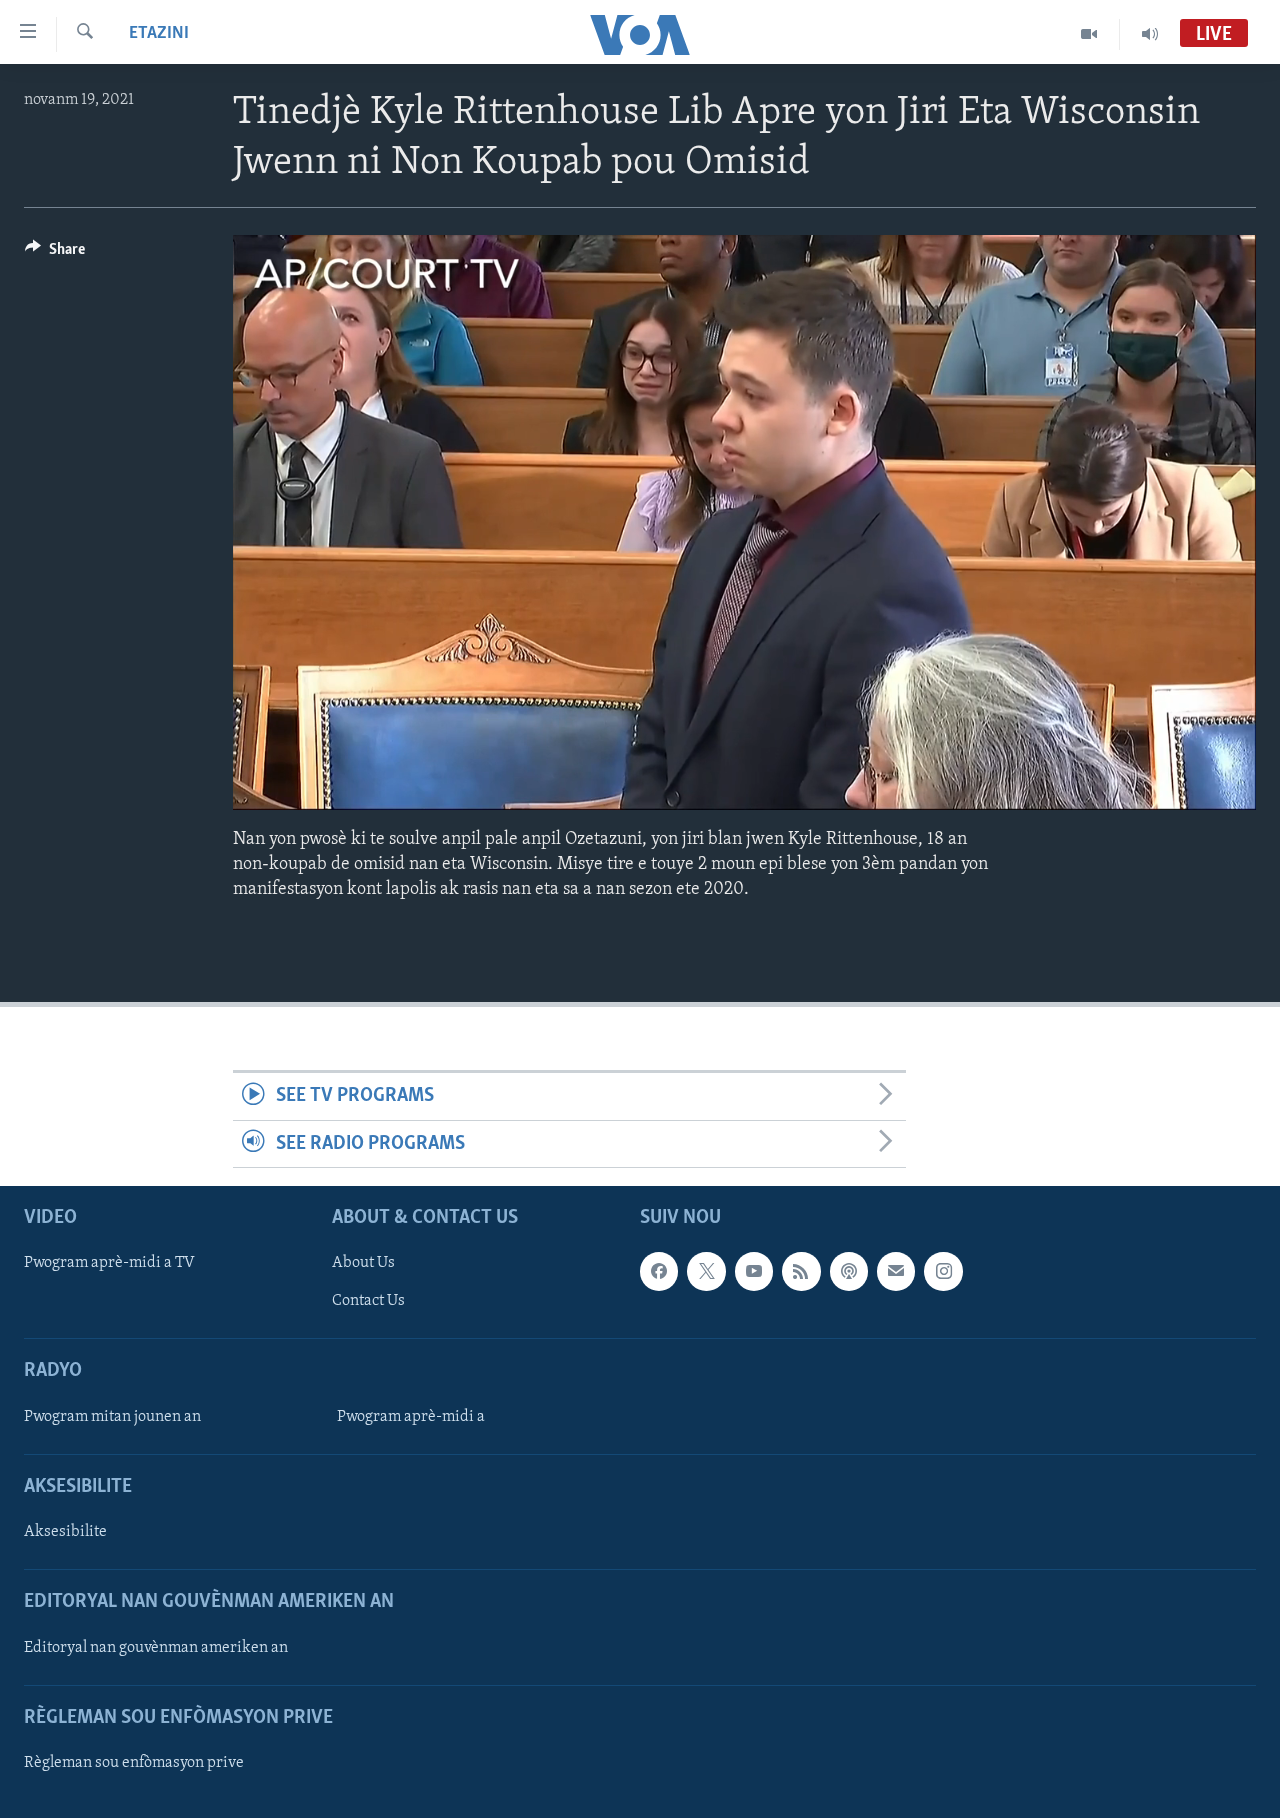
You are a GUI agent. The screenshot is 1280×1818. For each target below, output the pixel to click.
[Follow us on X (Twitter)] (706, 1271)
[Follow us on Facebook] (659, 1271)
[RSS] (801, 1271)
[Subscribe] (896, 1271)
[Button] (55, 254)
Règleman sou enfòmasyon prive (134, 1763)
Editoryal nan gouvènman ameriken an (156, 1648)
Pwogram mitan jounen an (112, 1417)
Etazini (159, 34)
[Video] (1089, 34)
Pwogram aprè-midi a (411, 1417)
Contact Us (368, 1302)
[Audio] (1150, 34)
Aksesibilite (65, 1532)
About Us (363, 1263)
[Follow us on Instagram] (943, 1271)
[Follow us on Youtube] (754, 1271)
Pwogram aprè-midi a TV (109, 1263)
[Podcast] (849, 1271)
